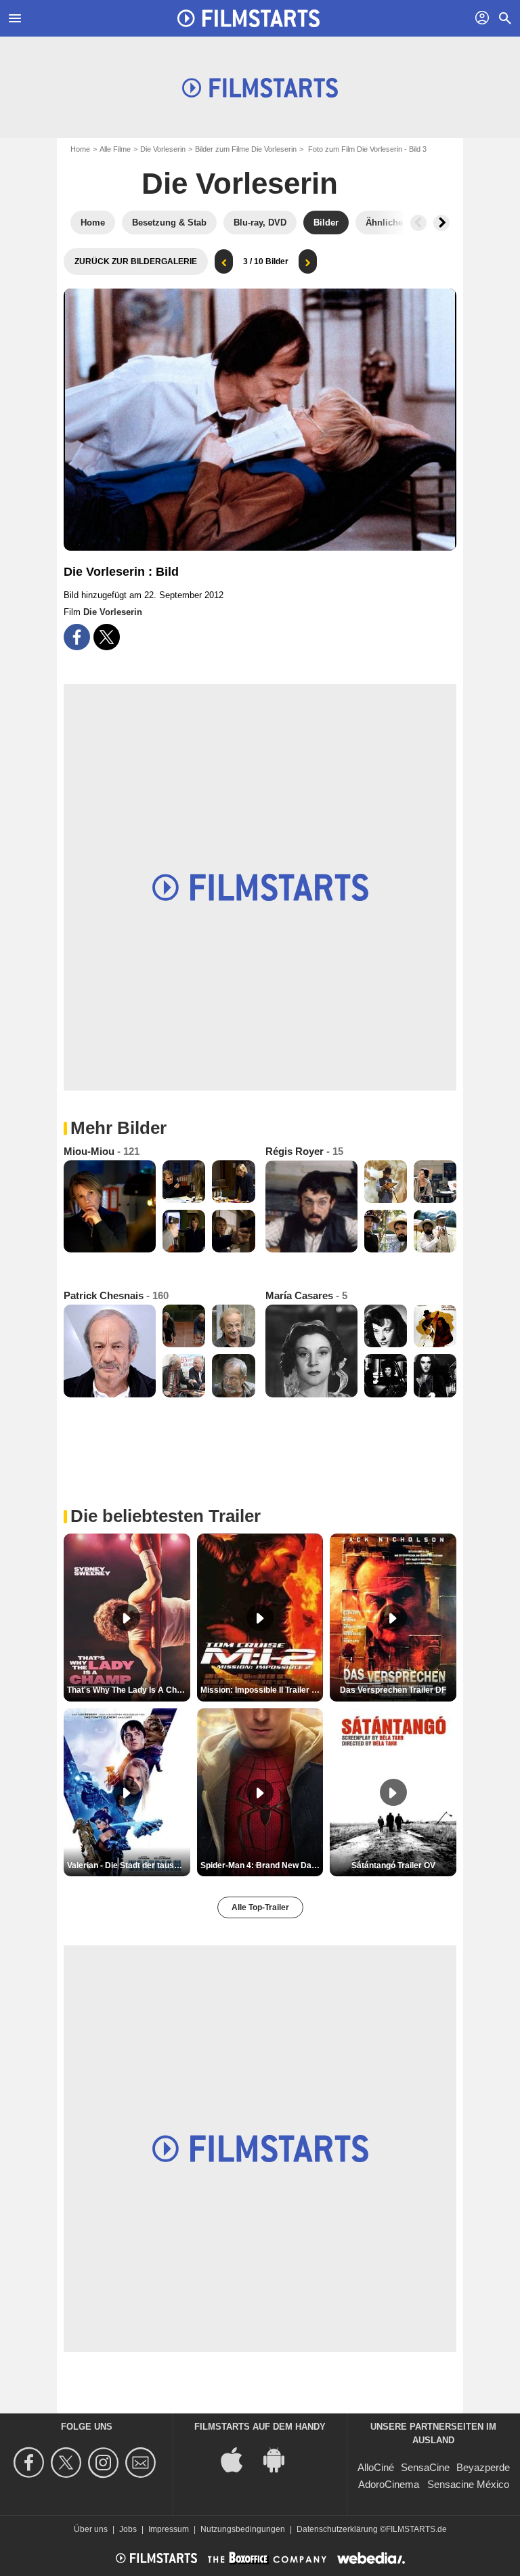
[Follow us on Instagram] (105, 2463)
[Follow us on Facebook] (31, 2463)
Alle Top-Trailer (260, 1907)
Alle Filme (115, 149)
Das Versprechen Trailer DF (393, 1690)
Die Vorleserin (163, 149)
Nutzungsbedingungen (243, 2529)
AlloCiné (376, 2467)
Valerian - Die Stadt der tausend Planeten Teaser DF (129, 1865)
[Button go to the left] (418, 223)
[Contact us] (143, 2463)
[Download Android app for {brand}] (281, 2459)
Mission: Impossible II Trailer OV (262, 1690)
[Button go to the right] (441, 223)
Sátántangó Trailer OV (393, 1865)
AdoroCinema (389, 2484)
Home (80, 149)
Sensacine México (468, 2484)
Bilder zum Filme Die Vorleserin (246, 149)
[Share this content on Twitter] (107, 637)
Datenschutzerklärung (337, 2529)
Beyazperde (483, 2467)
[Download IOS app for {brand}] (239, 2459)
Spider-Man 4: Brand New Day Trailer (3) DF (262, 1865)
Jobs (128, 2529)
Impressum (169, 2529)
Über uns (91, 2529)
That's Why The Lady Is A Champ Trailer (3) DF (129, 1690)
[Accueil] (248, 18)
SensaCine (425, 2467)
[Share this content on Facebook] (77, 637)
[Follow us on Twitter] (68, 2463)
